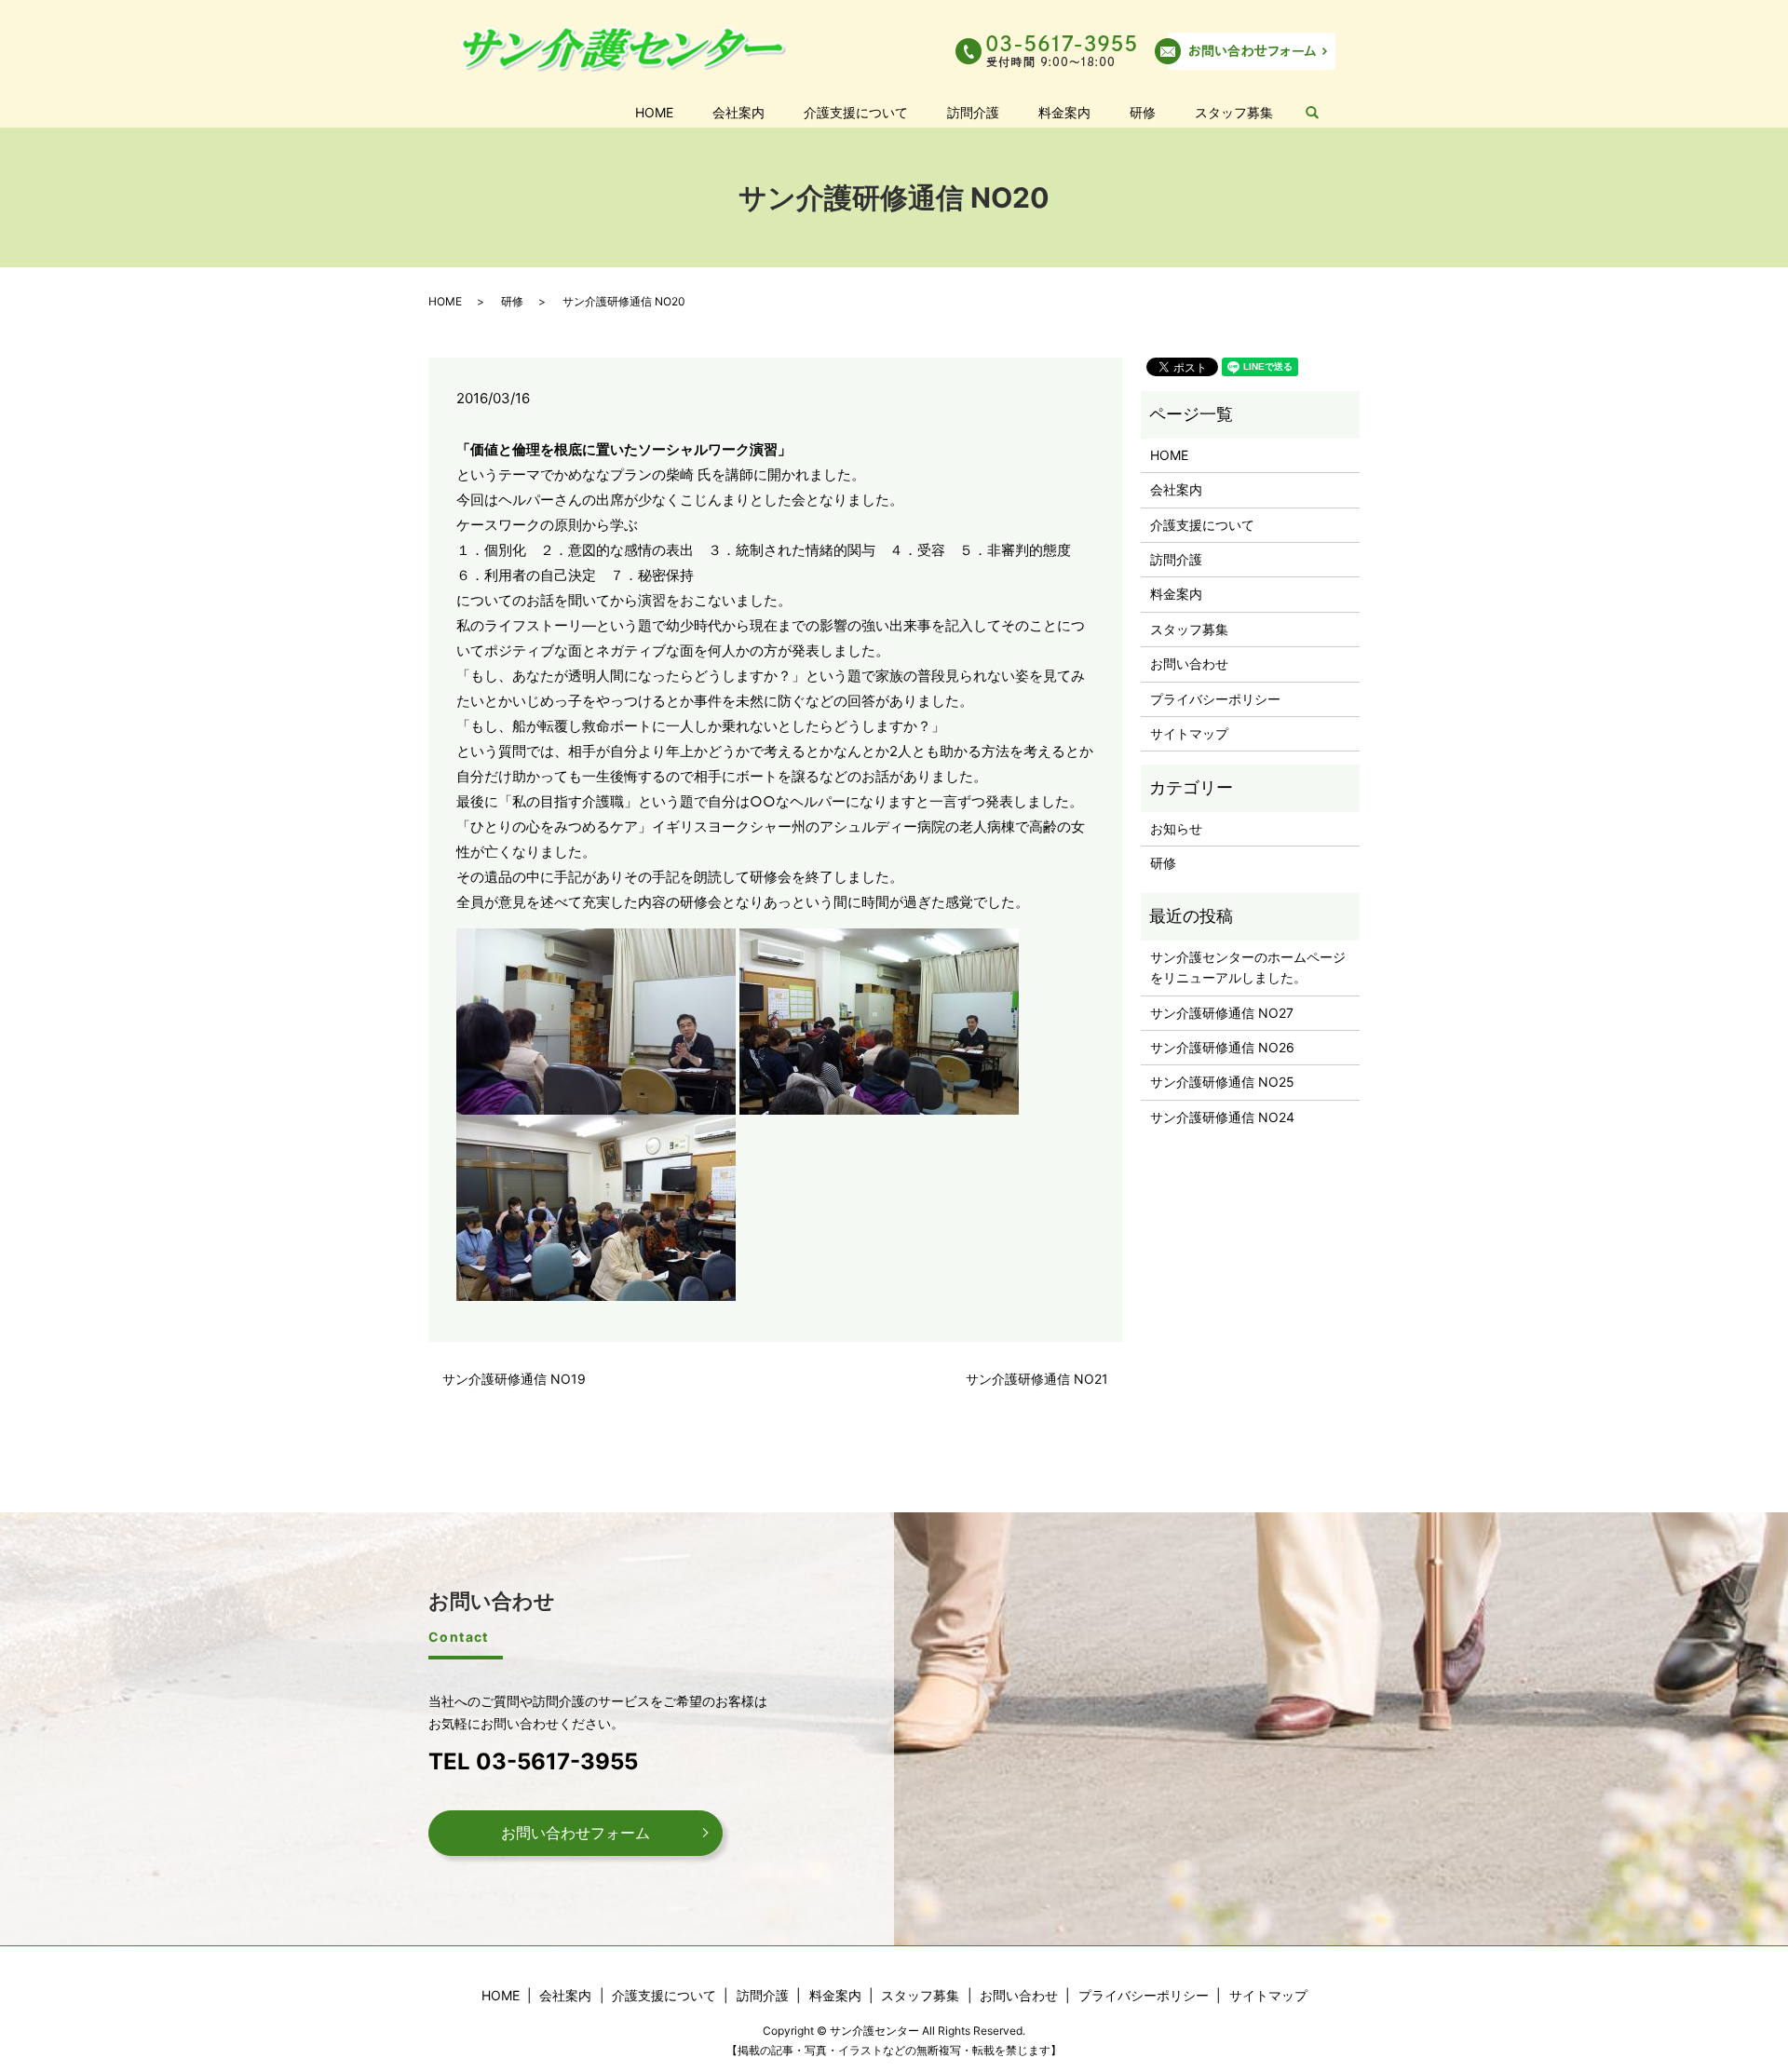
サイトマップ (1189, 733)
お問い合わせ (1189, 664)
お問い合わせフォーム (576, 1833)
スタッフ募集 (1234, 112)
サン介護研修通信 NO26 (1222, 1047)
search (1322, 113)
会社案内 (738, 112)
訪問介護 (973, 112)
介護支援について (856, 112)
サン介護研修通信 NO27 (1222, 1013)
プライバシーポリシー (1215, 699)
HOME (654, 112)
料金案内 (1064, 112)
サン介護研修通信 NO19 (514, 1379)
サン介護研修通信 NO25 (1222, 1082)
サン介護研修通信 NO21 (1037, 1379)
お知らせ (1176, 828)
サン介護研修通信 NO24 (1222, 1117)
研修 (1143, 112)
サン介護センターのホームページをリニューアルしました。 (1248, 967)
